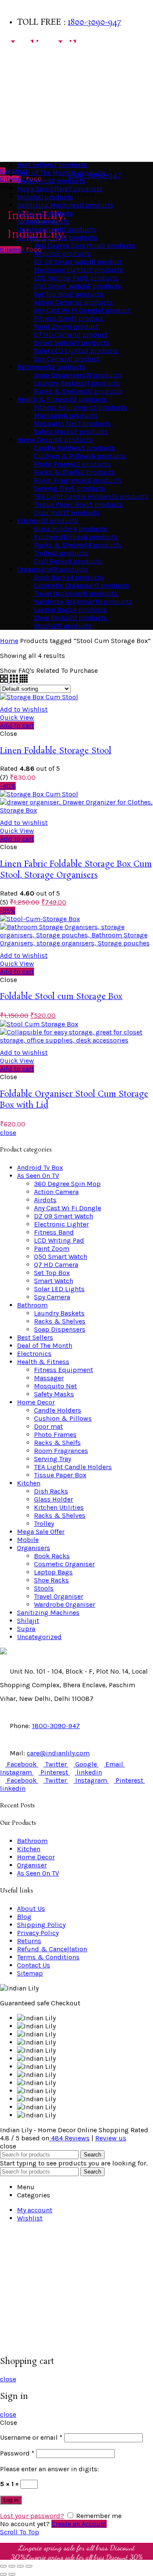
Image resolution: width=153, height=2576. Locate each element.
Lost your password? (32, 2516)
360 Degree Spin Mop (67, 1184)
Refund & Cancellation (52, 1949)
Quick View (17, 717)
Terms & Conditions (48, 1957)
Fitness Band (54, 1232)
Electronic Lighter (61, 1224)
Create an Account (79, 2524)
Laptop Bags (53, 1572)
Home (9, 641)
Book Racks (52, 1556)
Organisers (20, 119)
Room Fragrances (61, 1451)
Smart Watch (54, 1281)
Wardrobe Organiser (65, 1604)
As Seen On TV (23, 153)
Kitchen (15, 102)
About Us (31, 1908)
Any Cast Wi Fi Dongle (68, 1208)
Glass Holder (54, 1499)
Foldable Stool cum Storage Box (61, 997)
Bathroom (18, 68)
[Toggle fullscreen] (20, 2566)
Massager (49, 1378)
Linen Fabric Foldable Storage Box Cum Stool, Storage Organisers (76, 870)
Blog (24, 1917)
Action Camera (56, 1192)
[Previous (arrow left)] (3, 2574)
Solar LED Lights (59, 1289)
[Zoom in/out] (29, 2566)
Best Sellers (21, 51)
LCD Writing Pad (59, 1240)
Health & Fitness (28, 136)
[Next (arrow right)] (12, 2574)
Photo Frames (55, 1434)
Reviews (70, 2138)
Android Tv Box (40, 1167)
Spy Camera (52, 1297)
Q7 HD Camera (56, 1265)
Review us (111, 2138)
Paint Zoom (52, 1248)
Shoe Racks (51, 1580)
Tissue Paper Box (60, 1475)
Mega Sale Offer (41, 1532)
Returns (29, 1941)
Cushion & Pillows (63, 1418)
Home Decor (21, 85)
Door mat (48, 1426)
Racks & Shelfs (57, 1443)
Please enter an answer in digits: (50, 2469)
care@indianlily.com (58, 1753)
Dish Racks (51, 1491)
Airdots (45, 1200)
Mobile (28, 1540)
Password (17, 2453)
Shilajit (28, 1621)
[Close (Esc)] (3, 2566)
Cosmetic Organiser (64, 1564)
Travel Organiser (59, 1596)
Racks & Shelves (60, 1321)
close (8, 1133)
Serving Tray (52, 1459)
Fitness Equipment (64, 1370)
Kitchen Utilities (59, 1507)
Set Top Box (52, 1273)
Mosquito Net (55, 1386)
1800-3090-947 (94, 23)
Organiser (32, 1865)
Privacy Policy (38, 1933)
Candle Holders (58, 1410)
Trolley (44, 1523)
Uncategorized (39, 1637)
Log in (11, 2500)
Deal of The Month (45, 1345)
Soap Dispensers (60, 1329)
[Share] (12, 2566)
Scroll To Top (20, 2532)
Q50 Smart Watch (61, 1256)
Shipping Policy (41, 1925)
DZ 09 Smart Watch (64, 1216)
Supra (26, 1629)
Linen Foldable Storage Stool (56, 751)
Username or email (31, 2437)
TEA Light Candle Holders (73, 1467)
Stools (44, 1588)
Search (92, 2155)
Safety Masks (54, 1394)
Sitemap (30, 1973)
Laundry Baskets (59, 1313)
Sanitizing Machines (48, 1613)
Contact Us (34, 1965)
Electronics (34, 1354)
